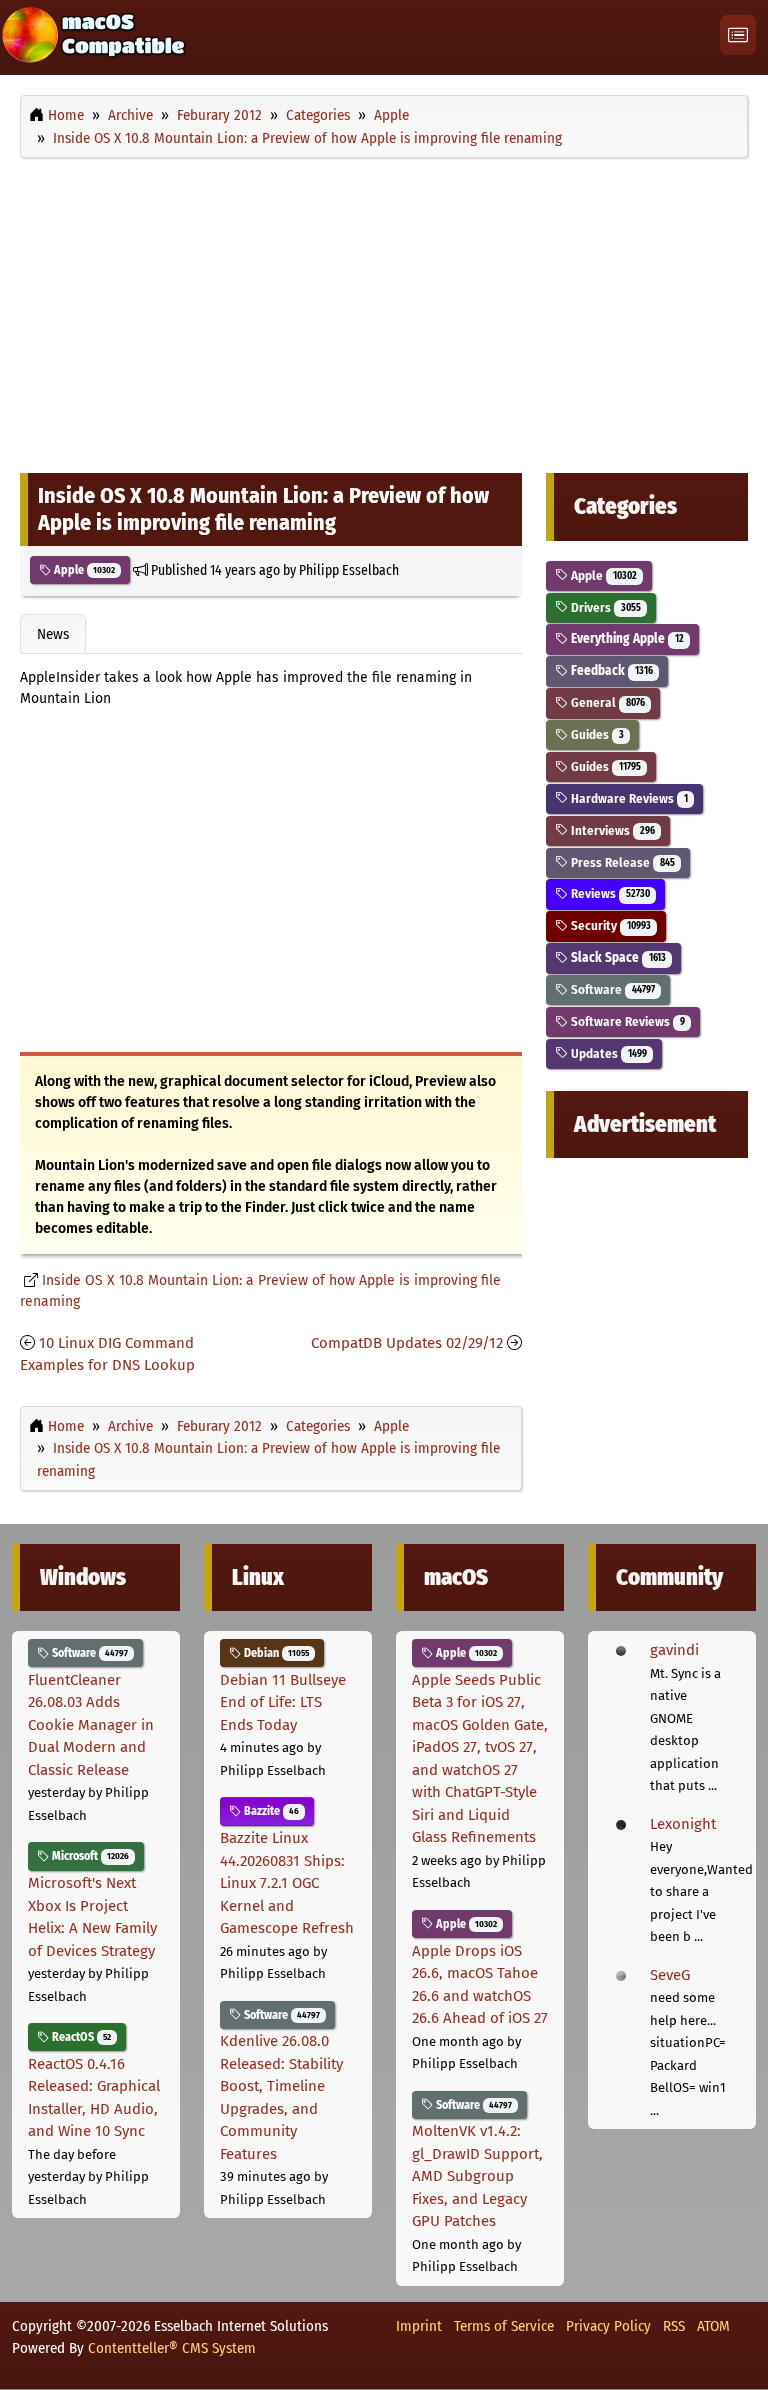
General (606, 702)
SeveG (670, 1975)
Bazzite (270, 1811)
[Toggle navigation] (738, 35)
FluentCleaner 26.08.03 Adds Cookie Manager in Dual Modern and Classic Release (91, 1725)
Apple (83, 570)
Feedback (610, 670)
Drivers (604, 607)
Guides (595, 734)
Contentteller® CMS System (172, 2348)
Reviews (608, 893)
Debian (275, 1653)
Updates (607, 1053)
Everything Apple (625, 638)
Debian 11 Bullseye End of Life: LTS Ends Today (283, 1702)
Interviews (611, 830)
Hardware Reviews (627, 798)
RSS (674, 2326)
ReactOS (80, 2037)
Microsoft (89, 1856)
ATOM (713, 2326)
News (53, 634)
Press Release (621, 862)
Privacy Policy (608, 2326)
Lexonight (683, 1824)
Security (609, 925)
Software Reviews (626, 1021)
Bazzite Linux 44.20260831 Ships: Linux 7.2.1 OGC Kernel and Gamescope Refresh (287, 1883)
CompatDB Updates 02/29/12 (407, 1343)
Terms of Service (504, 2326)
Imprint (419, 2326)
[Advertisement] (384, 311)
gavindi (674, 1650)
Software (611, 989)
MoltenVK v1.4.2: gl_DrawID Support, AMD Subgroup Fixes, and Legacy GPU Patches (477, 2176)
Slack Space (616, 957)
